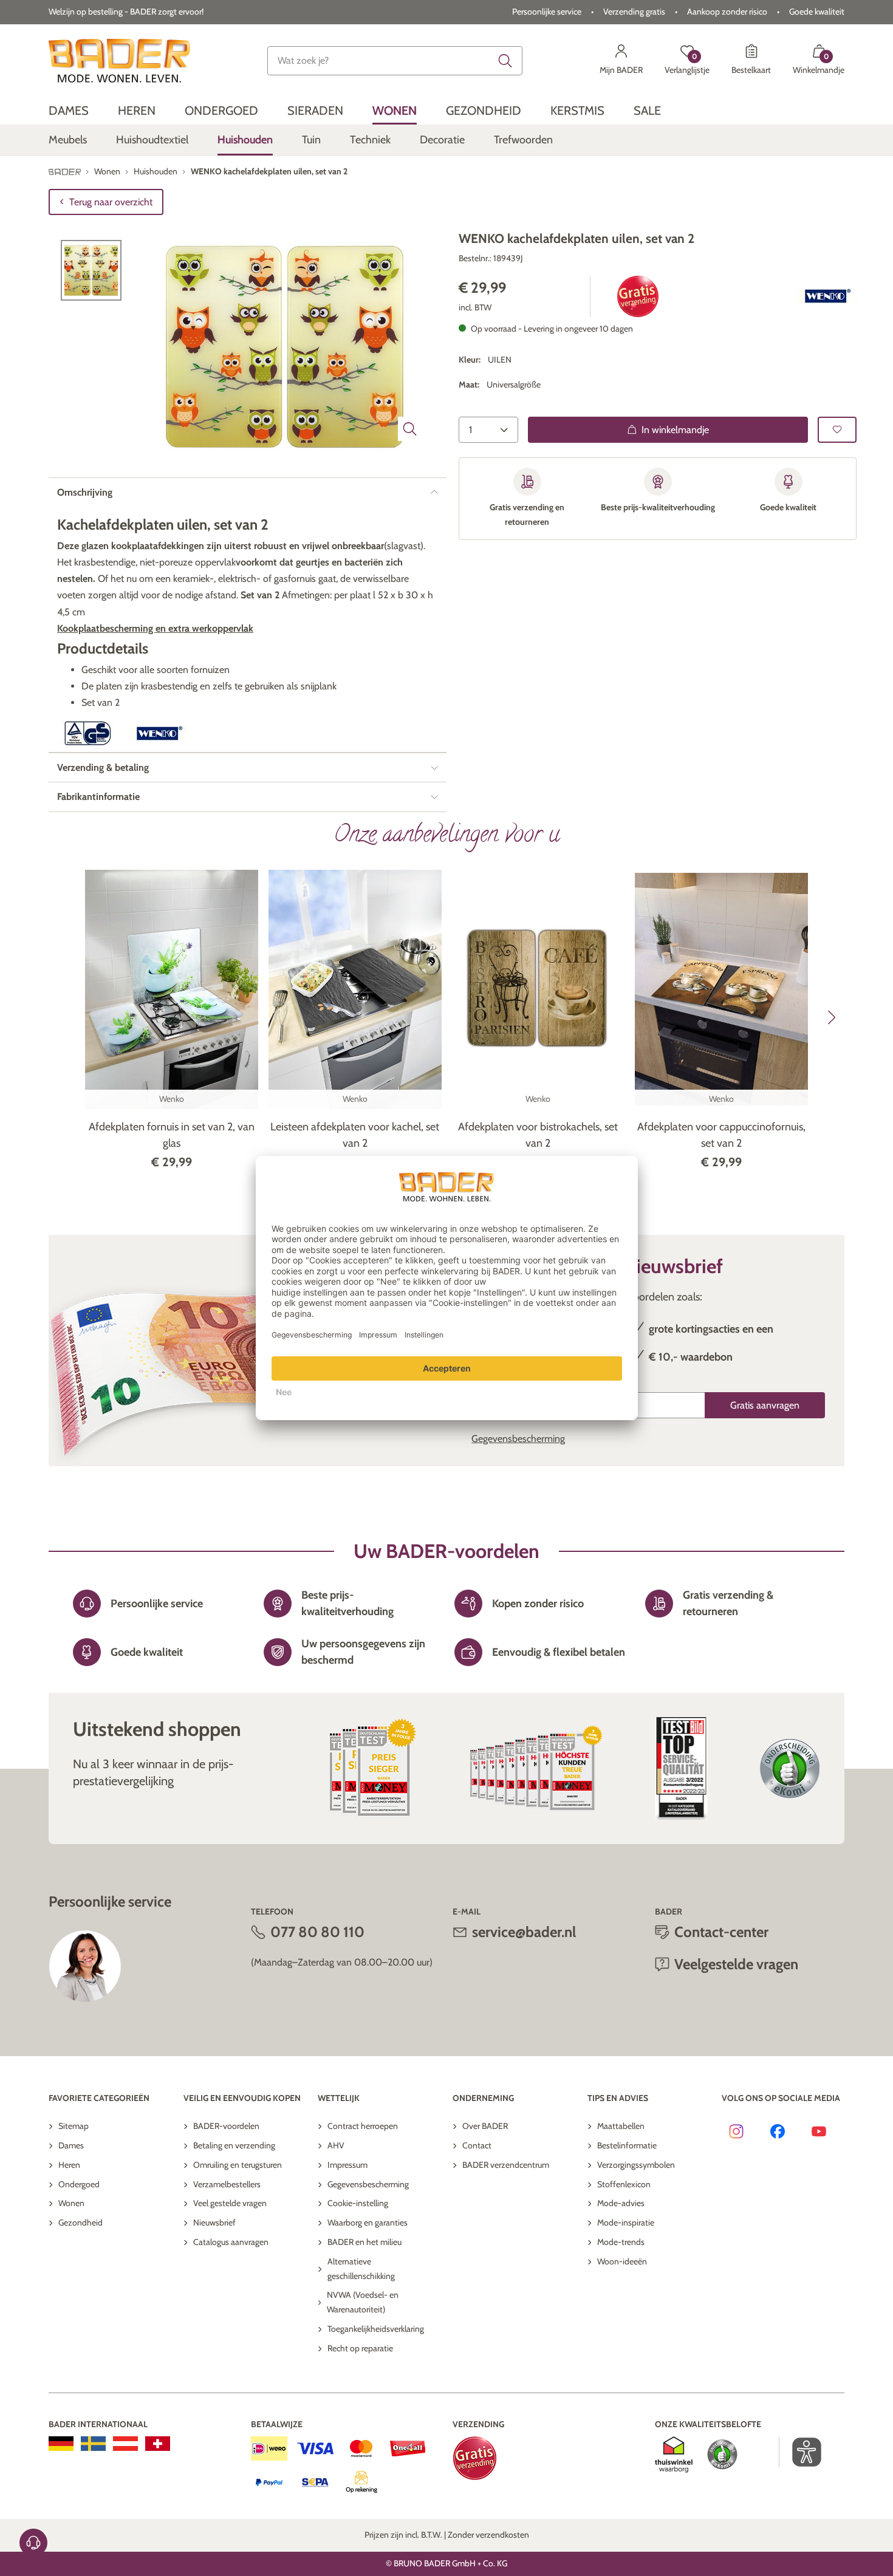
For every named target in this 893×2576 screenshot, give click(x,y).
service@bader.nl (524, 1932)
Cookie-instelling (358, 2203)
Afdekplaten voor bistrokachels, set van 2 (538, 1135)
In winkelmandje (675, 430)
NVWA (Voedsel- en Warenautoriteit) (363, 2302)
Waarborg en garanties (368, 2222)
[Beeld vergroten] (410, 429)
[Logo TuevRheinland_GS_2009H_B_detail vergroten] (87, 733)
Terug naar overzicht (111, 202)
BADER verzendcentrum (506, 2165)
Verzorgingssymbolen (636, 2165)
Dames (71, 2145)
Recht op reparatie (360, 2348)
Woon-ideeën (622, 2261)
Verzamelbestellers (227, 2184)
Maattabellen (621, 2126)
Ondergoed (79, 2184)
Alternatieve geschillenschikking (361, 2269)
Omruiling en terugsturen (238, 2165)
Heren (69, 2165)
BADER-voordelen (226, 2126)
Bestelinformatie (627, 2145)
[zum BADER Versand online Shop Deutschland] (61, 2444)
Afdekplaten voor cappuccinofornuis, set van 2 (721, 1135)
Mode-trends (621, 2242)
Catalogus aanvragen (231, 2242)
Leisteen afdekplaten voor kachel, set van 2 (355, 1135)
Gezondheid (80, 2222)
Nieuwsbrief (214, 2222)
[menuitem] (69, 111)
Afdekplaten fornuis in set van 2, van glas (172, 1135)
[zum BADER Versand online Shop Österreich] (125, 2444)
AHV (336, 2145)
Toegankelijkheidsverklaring (376, 2329)
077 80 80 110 (317, 1932)
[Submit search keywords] (505, 61)
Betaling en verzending (234, 2145)
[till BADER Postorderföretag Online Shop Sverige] (93, 2444)
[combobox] (395, 61)
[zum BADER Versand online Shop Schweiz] (158, 2444)
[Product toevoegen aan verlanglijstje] (837, 430)
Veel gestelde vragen (230, 2203)
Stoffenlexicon (624, 2184)
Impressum (347, 2165)
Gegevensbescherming (518, 1439)
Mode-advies (621, 2203)
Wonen (71, 2203)
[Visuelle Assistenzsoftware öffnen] (800, 2452)
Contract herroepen (363, 2126)
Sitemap (74, 2126)
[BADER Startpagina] (119, 61)
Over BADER (485, 2126)
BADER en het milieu (364, 2242)
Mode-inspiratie (626, 2222)
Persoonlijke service (547, 12)
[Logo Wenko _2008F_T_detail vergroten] (826, 296)
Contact (477, 2145)
